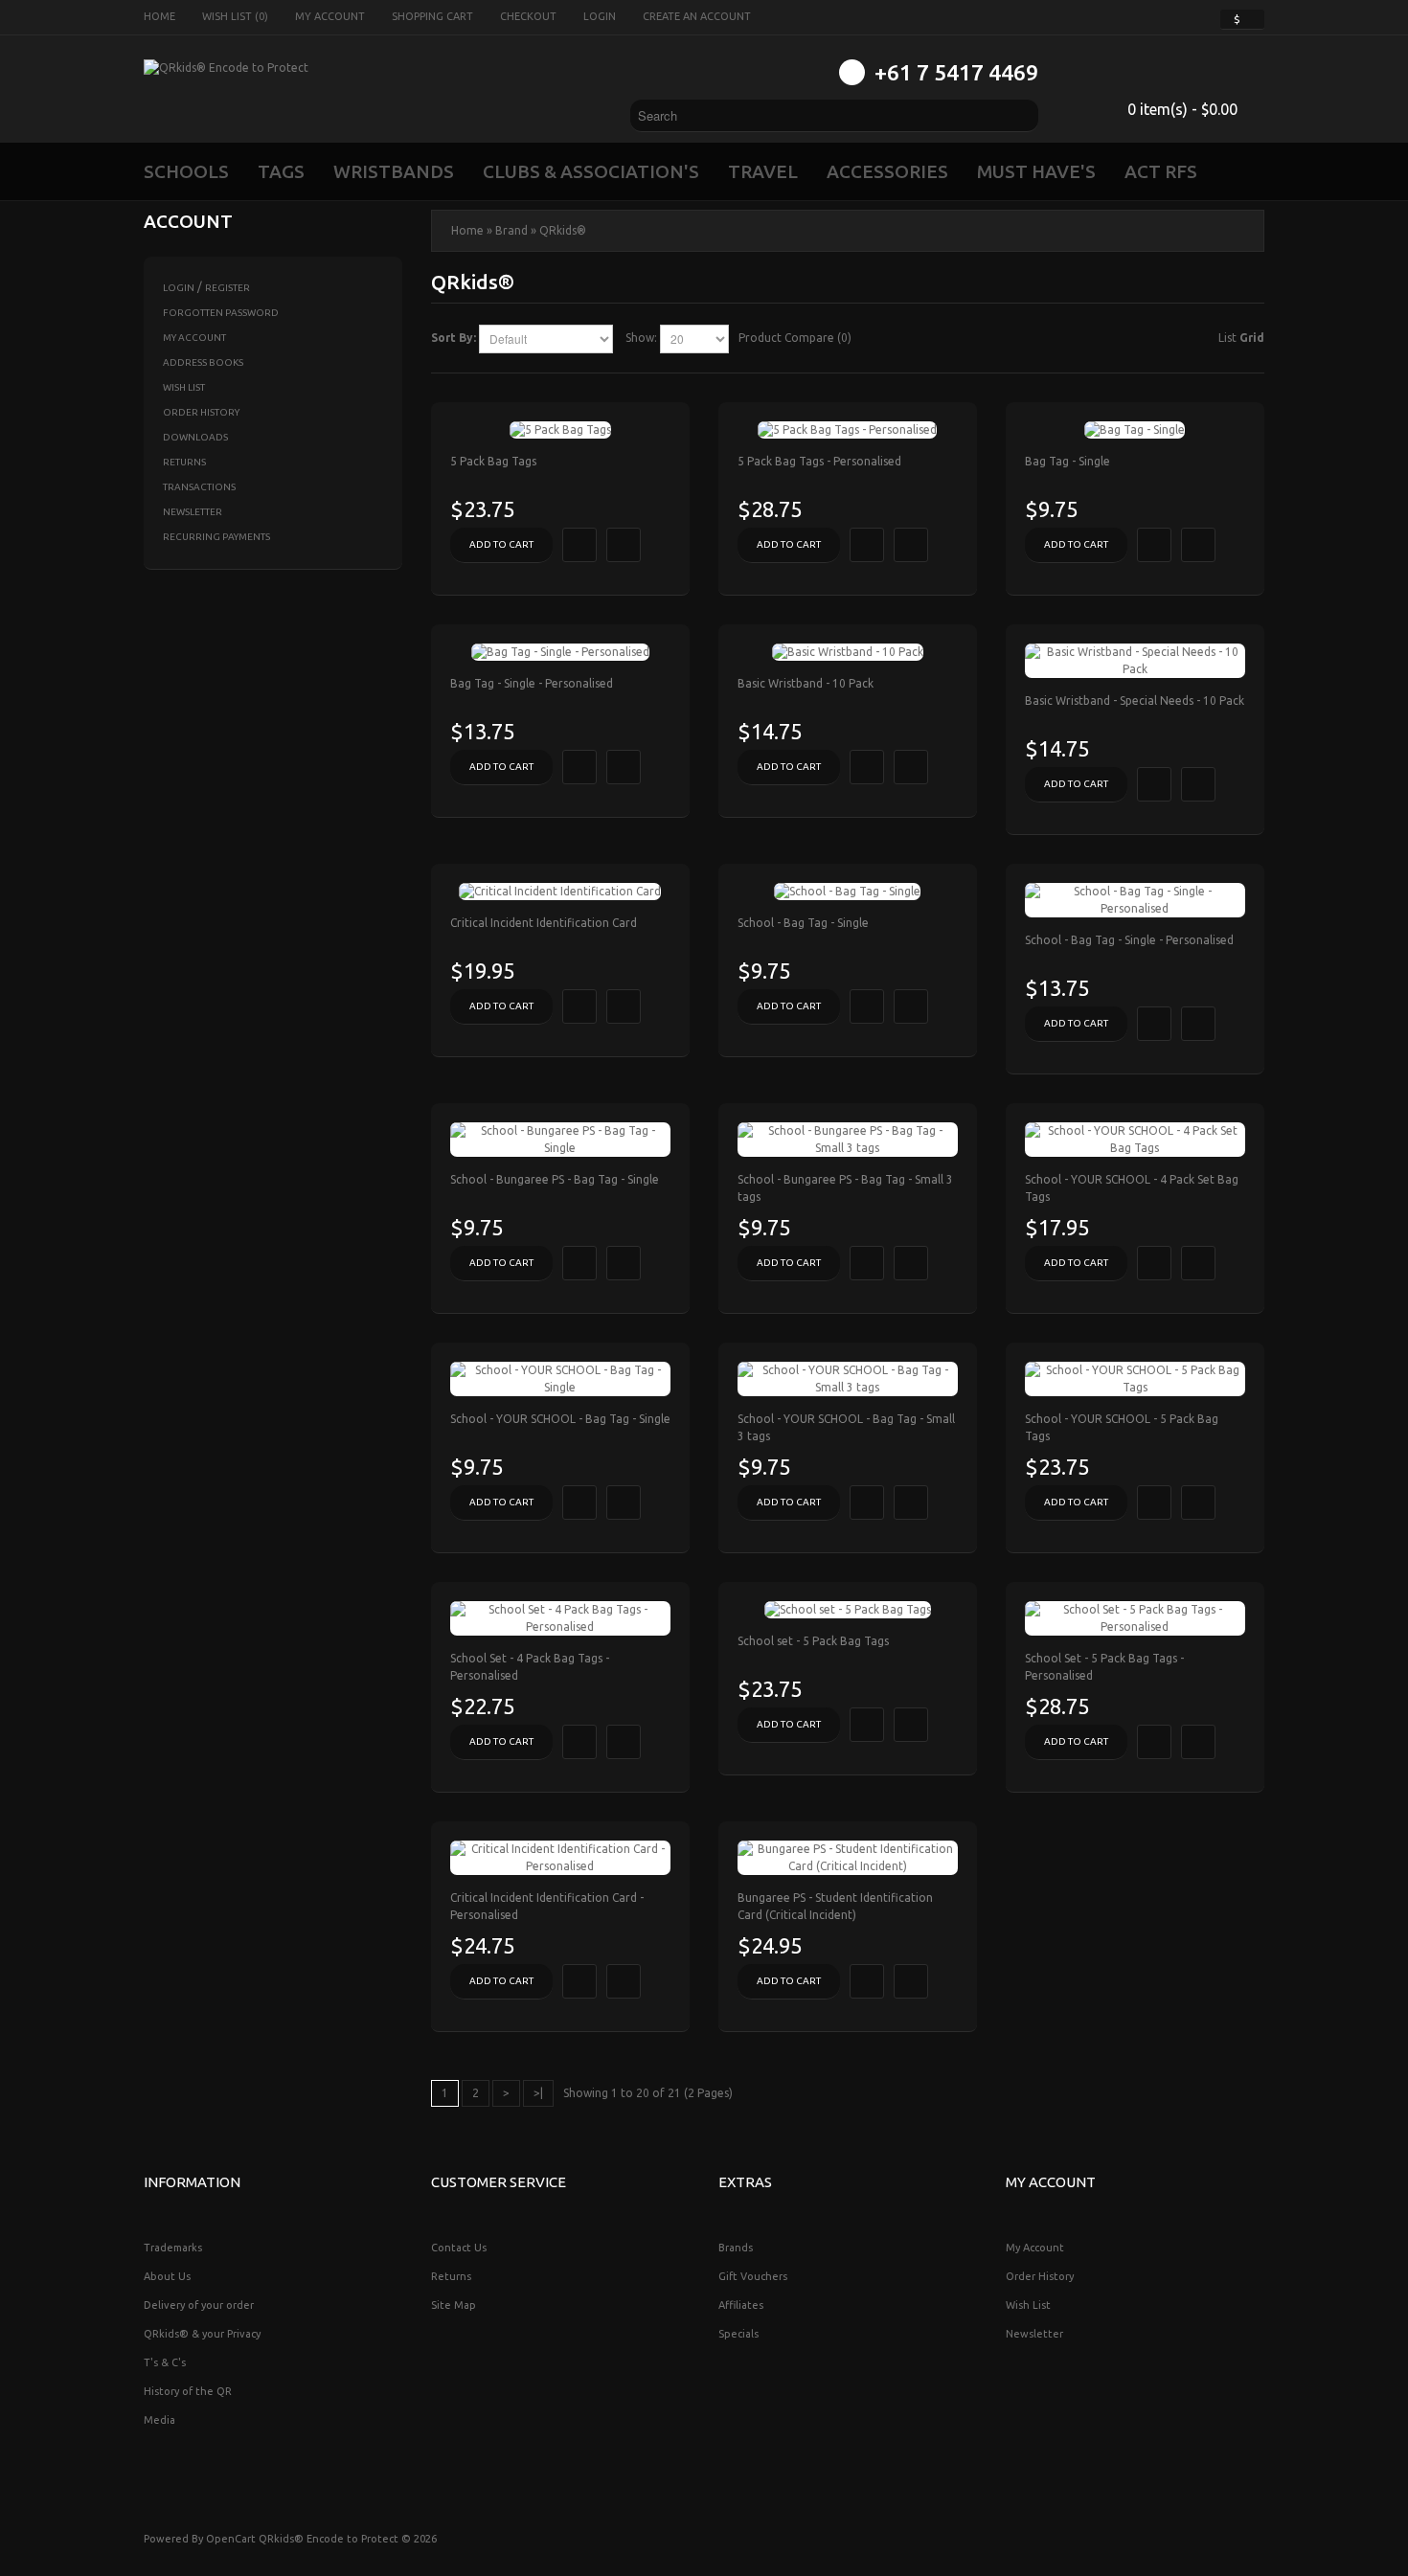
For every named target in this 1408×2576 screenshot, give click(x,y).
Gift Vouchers (753, 2276)
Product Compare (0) (795, 338)
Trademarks (173, 2248)
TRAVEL (763, 171)
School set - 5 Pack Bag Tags (813, 1641)
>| (538, 2093)
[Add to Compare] (624, 545)
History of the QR (188, 2391)
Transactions (199, 487)
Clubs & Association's (591, 171)
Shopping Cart (432, 16)
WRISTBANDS (394, 171)
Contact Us (459, 2248)
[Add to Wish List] (579, 545)
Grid (1252, 338)
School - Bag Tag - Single (803, 923)
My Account (330, 16)
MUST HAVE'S (1036, 171)
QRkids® (563, 230)
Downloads (195, 437)
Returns (184, 462)
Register (227, 288)
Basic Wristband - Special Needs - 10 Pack (1135, 700)
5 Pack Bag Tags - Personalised (819, 461)
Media (159, 2420)
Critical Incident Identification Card (544, 923)
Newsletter (193, 512)
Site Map (454, 2305)
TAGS (281, 171)
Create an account (697, 16)
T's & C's (165, 2362)
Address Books (203, 362)
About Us (167, 2276)
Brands (736, 2248)
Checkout (528, 16)
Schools (186, 171)
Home (159, 16)
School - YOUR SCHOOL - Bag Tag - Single (560, 1419)
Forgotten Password (221, 313)
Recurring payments (216, 537)
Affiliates (741, 2305)
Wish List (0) (235, 16)
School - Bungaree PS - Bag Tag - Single (555, 1179)
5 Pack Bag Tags (493, 461)
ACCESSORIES (887, 171)
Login (600, 16)
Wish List (184, 387)
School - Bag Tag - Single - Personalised (1129, 940)
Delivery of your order (199, 2305)
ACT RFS (1161, 171)
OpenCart (231, 2539)
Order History (201, 412)
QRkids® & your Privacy (202, 2334)
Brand (511, 230)
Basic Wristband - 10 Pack (806, 683)
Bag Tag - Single (1067, 461)
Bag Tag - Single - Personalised (532, 683)
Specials (738, 2334)
